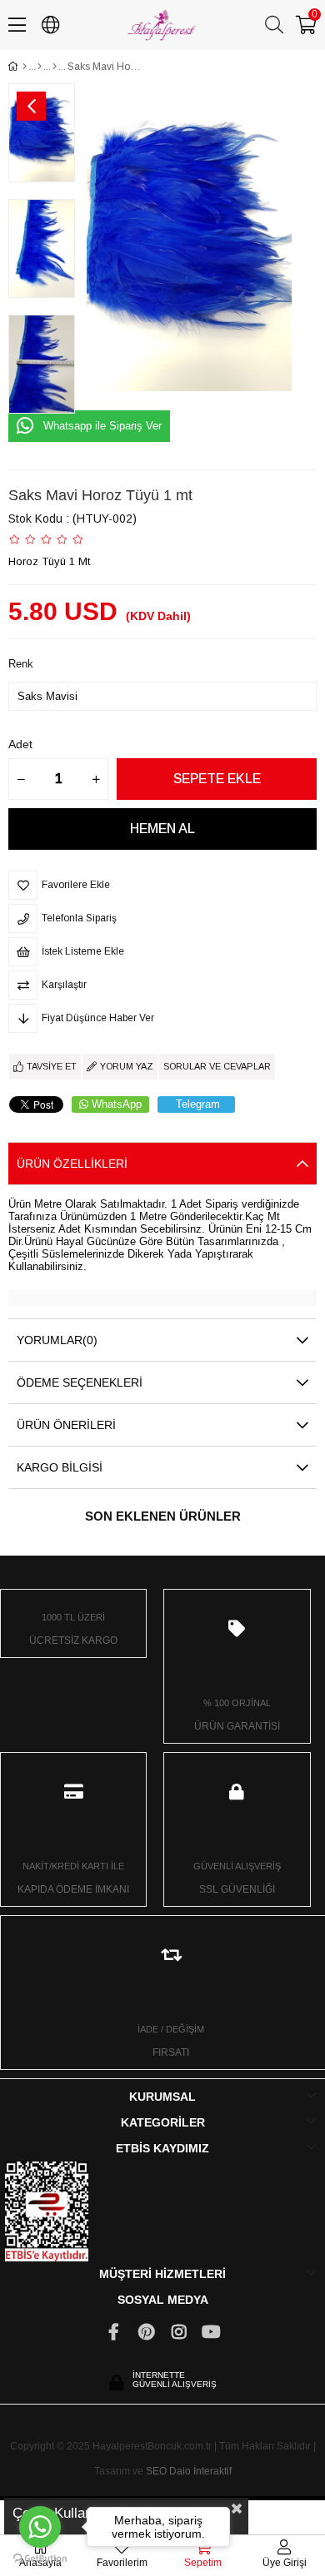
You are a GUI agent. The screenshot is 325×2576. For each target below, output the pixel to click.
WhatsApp (117, 1104)
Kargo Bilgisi (60, 1467)
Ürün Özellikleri (72, 1164)
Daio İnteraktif (200, 2471)
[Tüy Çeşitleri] (40, 67)
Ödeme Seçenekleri (80, 1382)
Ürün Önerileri (66, 1425)
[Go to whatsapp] (40, 2527)
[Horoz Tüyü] (55, 67)
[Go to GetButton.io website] (40, 2559)
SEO (156, 2471)
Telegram (198, 1104)
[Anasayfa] (25, 67)
